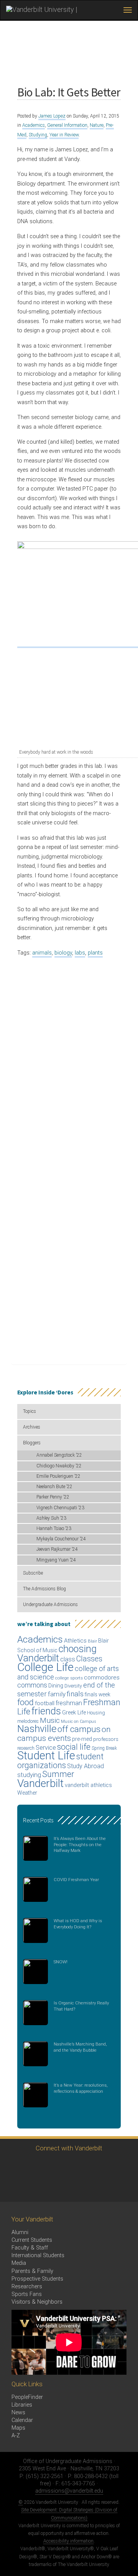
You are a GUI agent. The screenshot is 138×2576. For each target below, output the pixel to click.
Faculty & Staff (30, 2248)
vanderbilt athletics (88, 1785)
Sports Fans (27, 2294)
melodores (28, 1721)
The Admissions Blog (44, 1589)
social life (74, 1747)
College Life (45, 1667)
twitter (14, 2166)
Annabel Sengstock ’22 (59, 1455)
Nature (97, 125)
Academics (34, 125)
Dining (56, 1686)
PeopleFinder (27, 2397)
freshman (69, 1703)
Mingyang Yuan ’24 (56, 1560)
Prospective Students (37, 2279)
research (26, 1748)
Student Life (46, 1755)
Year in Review (64, 135)
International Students (38, 2255)
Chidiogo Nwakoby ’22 (59, 1466)
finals (75, 1694)
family (57, 1694)
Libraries (22, 2405)
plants (95, 953)
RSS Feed (14, 2187)
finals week (98, 1694)
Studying (38, 135)
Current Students (32, 2240)
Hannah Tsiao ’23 (54, 1528)
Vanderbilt (40, 1783)
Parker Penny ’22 (53, 1497)
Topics (30, 1411)
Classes (89, 1659)
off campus (79, 1729)
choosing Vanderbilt (57, 1654)
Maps (18, 2428)
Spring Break (104, 1748)
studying (29, 1775)
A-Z (16, 2436)
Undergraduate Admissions (50, 1605)
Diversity (73, 1686)
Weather (27, 1793)
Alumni (20, 2232)
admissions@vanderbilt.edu (69, 2491)
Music (50, 1720)
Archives (32, 1427)
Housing (96, 1713)
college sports (69, 1678)
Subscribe (33, 1573)
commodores (102, 1678)
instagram (57, 2166)
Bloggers (32, 1443)
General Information (67, 125)
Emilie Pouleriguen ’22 (58, 1476)
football (45, 1703)
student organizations (60, 1761)
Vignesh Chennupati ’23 (60, 1508)
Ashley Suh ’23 (51, 1518)
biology (63, 953)
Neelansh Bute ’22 (54, 1487)
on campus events (64, 1734)
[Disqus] (69, 1059)
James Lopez (52, 116)
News (18, 2413)
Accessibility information (68, 2541)
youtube (78, 2166)
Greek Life (74, 1712)
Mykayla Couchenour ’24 (61, 1539)
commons (32, 1685)
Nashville (37, 1729)
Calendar (22, 2420)
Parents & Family (32, 2271)
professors (106, 1739)
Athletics (75, 1641)
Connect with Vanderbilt (69, 2148)
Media (19, 2263)
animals (42, 953)
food (25, 1702)
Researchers (27, 2287)
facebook (35, 2166)
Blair (92, 1641)
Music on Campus (79, 1721)
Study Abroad (85, 1766)
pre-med (82, 1739)
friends (46, 1711)
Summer (58, 1774)
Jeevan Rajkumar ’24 (57, 1549)
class (68, 1659)
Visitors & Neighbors (37, 2302)
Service (46, 1748)
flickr (99, 2166)
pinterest (120, 2166)
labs (80, 953)
